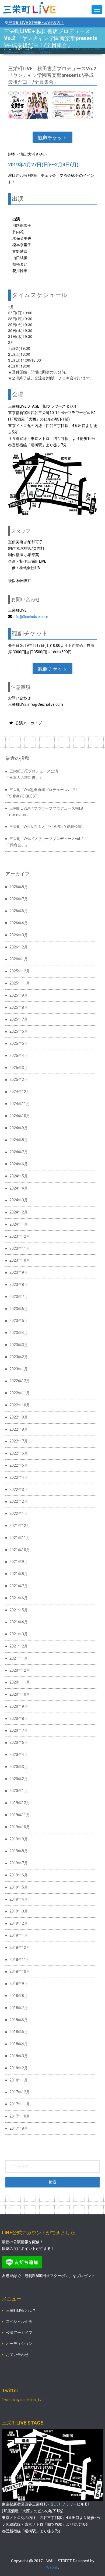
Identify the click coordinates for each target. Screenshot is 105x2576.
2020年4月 (19, 1755)
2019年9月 (19, 1839)
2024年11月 (20, 1104)
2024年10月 (20, 1116)
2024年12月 (20, 1092)
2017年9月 (19, 2128)
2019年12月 (20, 1803)
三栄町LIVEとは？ (21, 2310)
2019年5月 (19, 1887)
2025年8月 (19, 1007)
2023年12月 (20, 1236)
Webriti (52, 2567)
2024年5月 (19, 1176)
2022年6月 (19, 1453)
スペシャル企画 (19, 2321)
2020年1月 (19, 1791)
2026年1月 (19, 959)
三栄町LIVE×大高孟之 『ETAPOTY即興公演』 (47, 827)
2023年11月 (20, 1248)
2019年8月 (19, 1851)
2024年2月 (19, 1212)
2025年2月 (19, 1079)
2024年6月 (19, 1164)
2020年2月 (19, 1779)
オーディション (19, 2344)
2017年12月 (20, 2092)
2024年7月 (19, 1152)
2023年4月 (19, 1333)
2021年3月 (19, 1634)
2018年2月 (19, 2068)
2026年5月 (19, 911)
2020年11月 (20, 1682)
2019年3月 (19, 1911)
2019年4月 (19, 1899)
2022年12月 (20, 1381)
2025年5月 (19, 1043)
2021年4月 (19, 1622)
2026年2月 (19, 947)
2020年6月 (19, 1742)
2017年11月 (20, 2104)
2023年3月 (19, 1345)
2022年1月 (19, 1513)
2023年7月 (19, 1297)
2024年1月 (19, 1224)
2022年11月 (20, 1393)
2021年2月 (19, 1646)
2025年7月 (19, 1019)
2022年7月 (19, 1441)
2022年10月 (20, 1405)
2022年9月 (19, 1417)
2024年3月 (19, 1200)
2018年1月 (19, 2080)
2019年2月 (19, 1923)
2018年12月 (20, 1947)
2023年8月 (19, 1285)
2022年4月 (19, 1477)
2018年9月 (19, 1984)
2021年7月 (19, 1586)
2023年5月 (19, 1321)
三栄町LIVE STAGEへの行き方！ (36, 22)
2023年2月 (19, 1357)
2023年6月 (19, 1309)
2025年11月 (20, 983)
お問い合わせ (17, 2355)
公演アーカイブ (24, 49)
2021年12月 (20, 1526)
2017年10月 (20, 2116)
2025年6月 (19, 1031)
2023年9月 (19, 1272)
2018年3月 (19, 2056)
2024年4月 (19, 1188)
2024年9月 (19, 1128)
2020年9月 (19, 1706)
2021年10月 (20, 1550)
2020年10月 (20, 1694)
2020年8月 (19, 1718)
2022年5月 (19, 1465)
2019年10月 (20, 1827)
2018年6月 (19, 2020)
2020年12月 (20, 1670)
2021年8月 (19, 1574)
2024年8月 (19, 1140)
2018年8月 (19, 1996)
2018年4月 (19, 2044)
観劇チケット (52, 137)
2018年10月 (20, 1971)
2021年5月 (19, 1610)
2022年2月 (19, 1501)
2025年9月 (19, 995)
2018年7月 (19, 2008)
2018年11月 (20, 1960)
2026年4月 (19, 923)
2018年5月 (19, 2032)
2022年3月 (19, 1490)
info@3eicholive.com (30, 617)
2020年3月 (19, 1767)
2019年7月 (19, 1863)
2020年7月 (19, 1730)
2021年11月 (20, 1538)
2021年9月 (19, 1562)
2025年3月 (19, 1068)
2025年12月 (20, 971)
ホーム (8, 49)
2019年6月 (19, 1875)
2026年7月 (19, 899)
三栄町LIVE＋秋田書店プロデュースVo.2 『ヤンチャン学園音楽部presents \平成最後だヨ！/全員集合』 (52, 75)
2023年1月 (19, 1369)
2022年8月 (19, 1429)
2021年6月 (19, 1598)
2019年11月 (20, 1815)
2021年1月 (19, 1658)
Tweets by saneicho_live (23, 2400)
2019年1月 (19, 1935)
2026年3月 (19, 935)
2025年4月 (19, 1056)
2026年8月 (19, 887)
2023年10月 (20, 1260)
